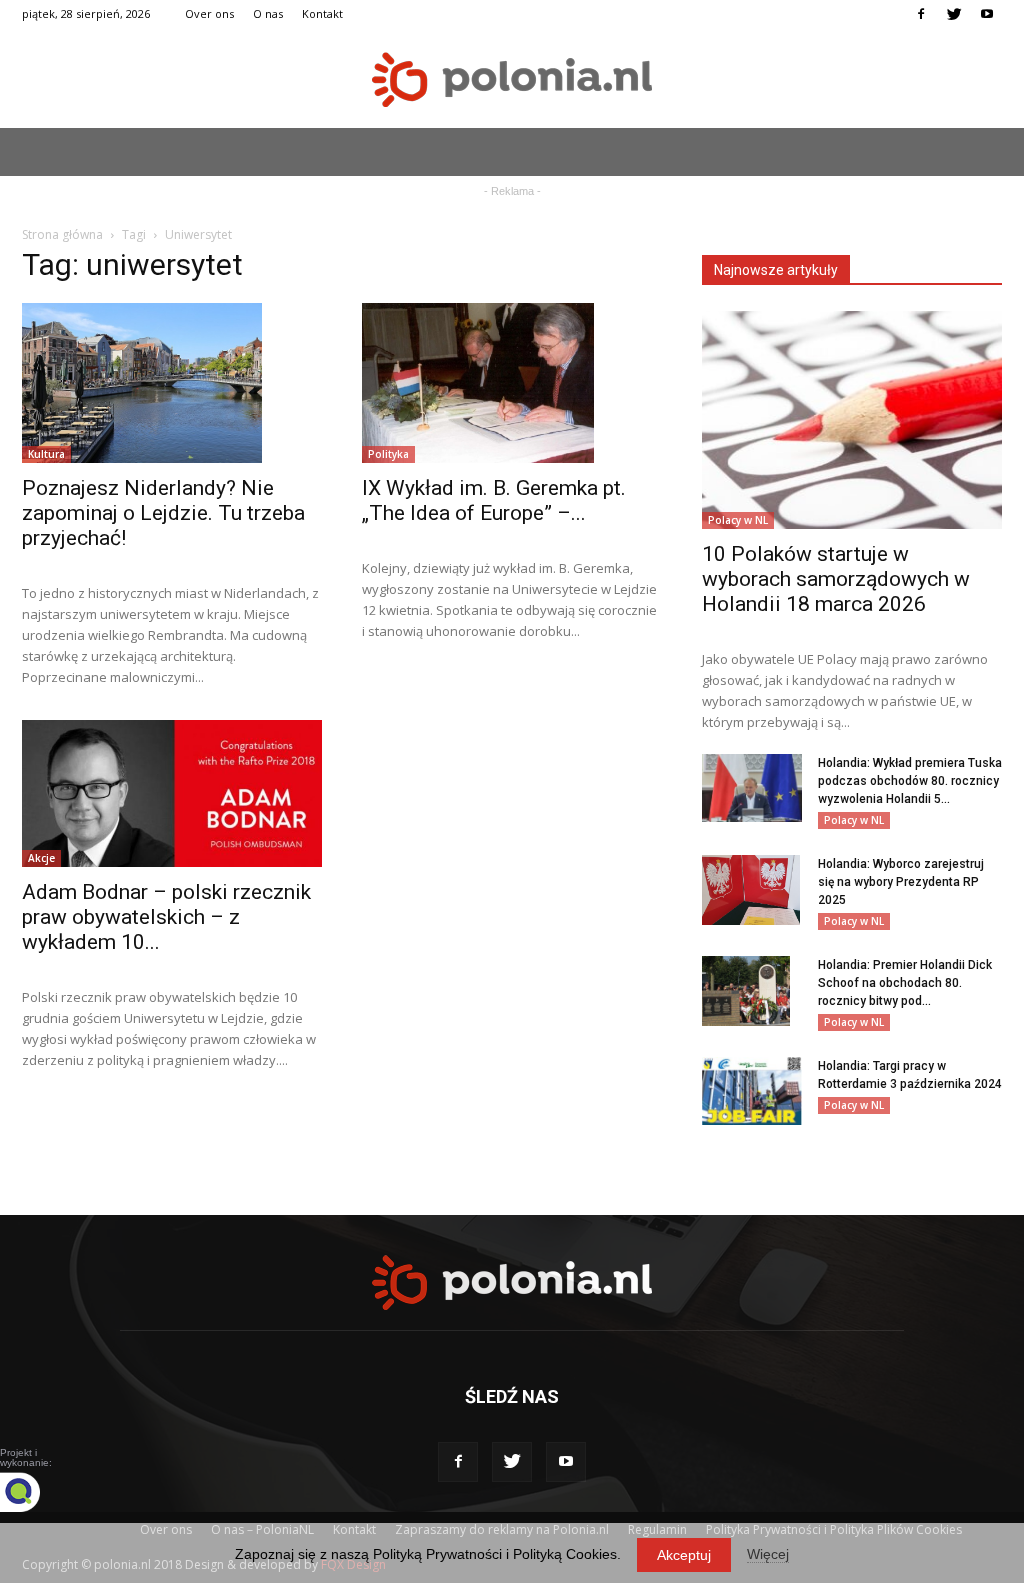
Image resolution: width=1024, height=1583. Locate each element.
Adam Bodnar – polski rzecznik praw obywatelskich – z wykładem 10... (166, 917)
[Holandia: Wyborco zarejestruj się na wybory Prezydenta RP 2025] (751, 890)
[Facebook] (921, 14)
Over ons (209, 13)
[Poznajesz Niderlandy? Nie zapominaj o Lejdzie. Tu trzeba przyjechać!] (172, 383)
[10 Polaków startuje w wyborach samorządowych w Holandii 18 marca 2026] (852, 420)
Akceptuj (684, 1555)
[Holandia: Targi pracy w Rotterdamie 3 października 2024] (752, 1091)
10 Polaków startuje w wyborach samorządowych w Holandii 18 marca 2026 (836, 579)
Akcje (41, 858)
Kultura (46, 454)
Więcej (768, 1554)
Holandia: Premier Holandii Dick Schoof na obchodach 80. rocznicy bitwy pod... (905, 983)
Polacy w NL (738, 520)
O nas (268, 13)
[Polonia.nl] (512, 79)
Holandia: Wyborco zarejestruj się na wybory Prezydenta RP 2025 (901, 882)
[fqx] (35, 1492)
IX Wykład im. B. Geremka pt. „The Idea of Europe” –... (494, 500)
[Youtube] (987, 14)
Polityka (388, 454)
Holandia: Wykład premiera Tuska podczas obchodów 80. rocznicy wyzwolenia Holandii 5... (910, 781)
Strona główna (62, 234)
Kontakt (322, 13)
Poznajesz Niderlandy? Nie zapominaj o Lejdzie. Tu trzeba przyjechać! (163, 513)
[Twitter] (954, 14)
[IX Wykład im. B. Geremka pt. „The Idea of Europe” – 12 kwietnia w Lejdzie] (512, 383)
